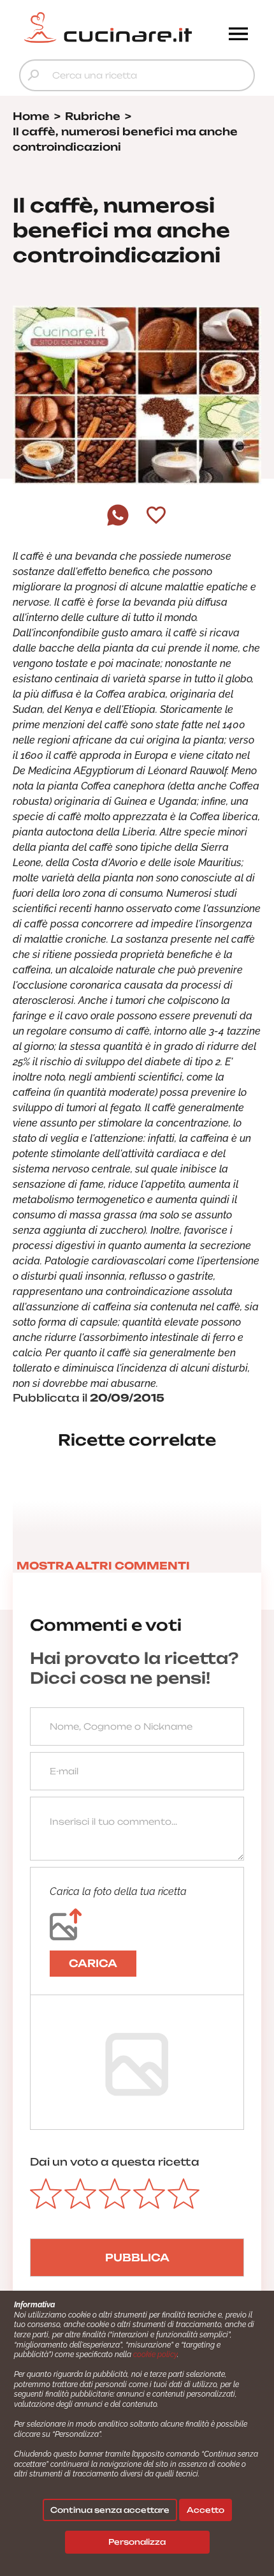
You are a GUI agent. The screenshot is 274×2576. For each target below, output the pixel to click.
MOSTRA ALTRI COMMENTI (103, 1566)
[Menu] (238, 35)
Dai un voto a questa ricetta (115, 2162)
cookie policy (155, 2355)
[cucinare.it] (108, 27)
